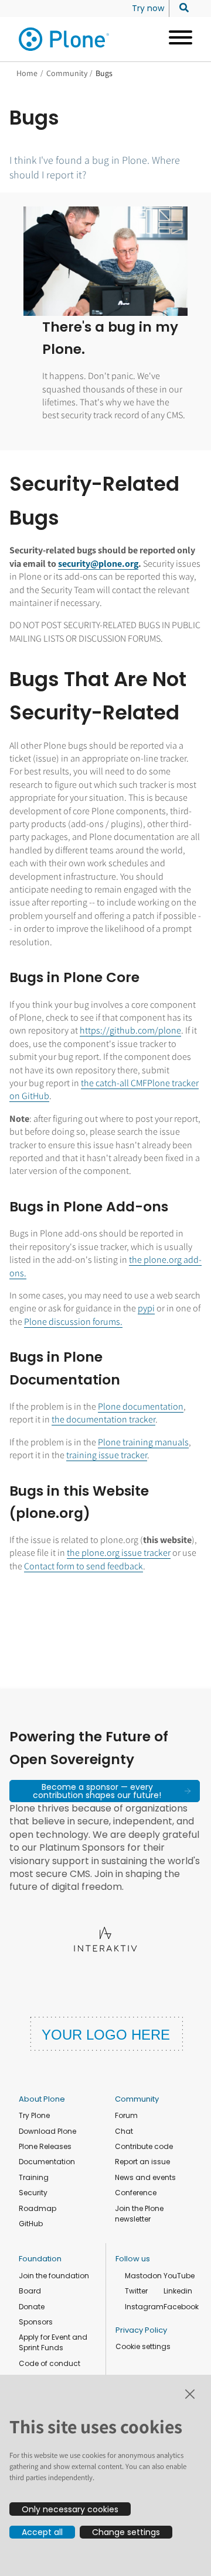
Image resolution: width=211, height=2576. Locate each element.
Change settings (126, 2532)
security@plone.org (98, 564)
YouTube (179, 2276)
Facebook (181, 2307)
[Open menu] (176, 39)
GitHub (31, 2224)
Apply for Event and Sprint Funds (53, 2342)
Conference (136, 2193)
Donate (32, 2307)
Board (30, 2291)
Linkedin (178, 2291)
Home (27, 73)
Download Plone (47, 2131)
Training (34, 2177)
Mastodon (143, 2276)
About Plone (42, 2099)
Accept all (42, 2532)
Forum (126, 2115)
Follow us (133, 2259)
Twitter (136, 2291)
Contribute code (144, 2146)
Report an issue (142, 2162)
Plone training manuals (143, 1442)
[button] (105, 1791)
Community (67, 73)
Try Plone (34, 2115)
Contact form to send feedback (84, 1566)
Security (33, 2193)
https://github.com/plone (130, 1030)
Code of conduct (50, 2363)
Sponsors (36, 2322)
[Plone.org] (64, 39)
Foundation (40, 2259)
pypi (146, 1308)
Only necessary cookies (70, 2509)
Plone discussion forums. (73, 1322)
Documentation (47, 2162)
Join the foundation (54, 2276)
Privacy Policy (141, 2330)
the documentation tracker (103, 1419)
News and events (145, 2177)
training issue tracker (107, 1455)
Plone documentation (141, 1406)
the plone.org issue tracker (119, 1553)
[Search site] (181, 8)
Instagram (144, 2307)
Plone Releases (45, 2146)
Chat (124, 2131)
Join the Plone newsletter (139, 2214)
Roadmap (38, 2208)
